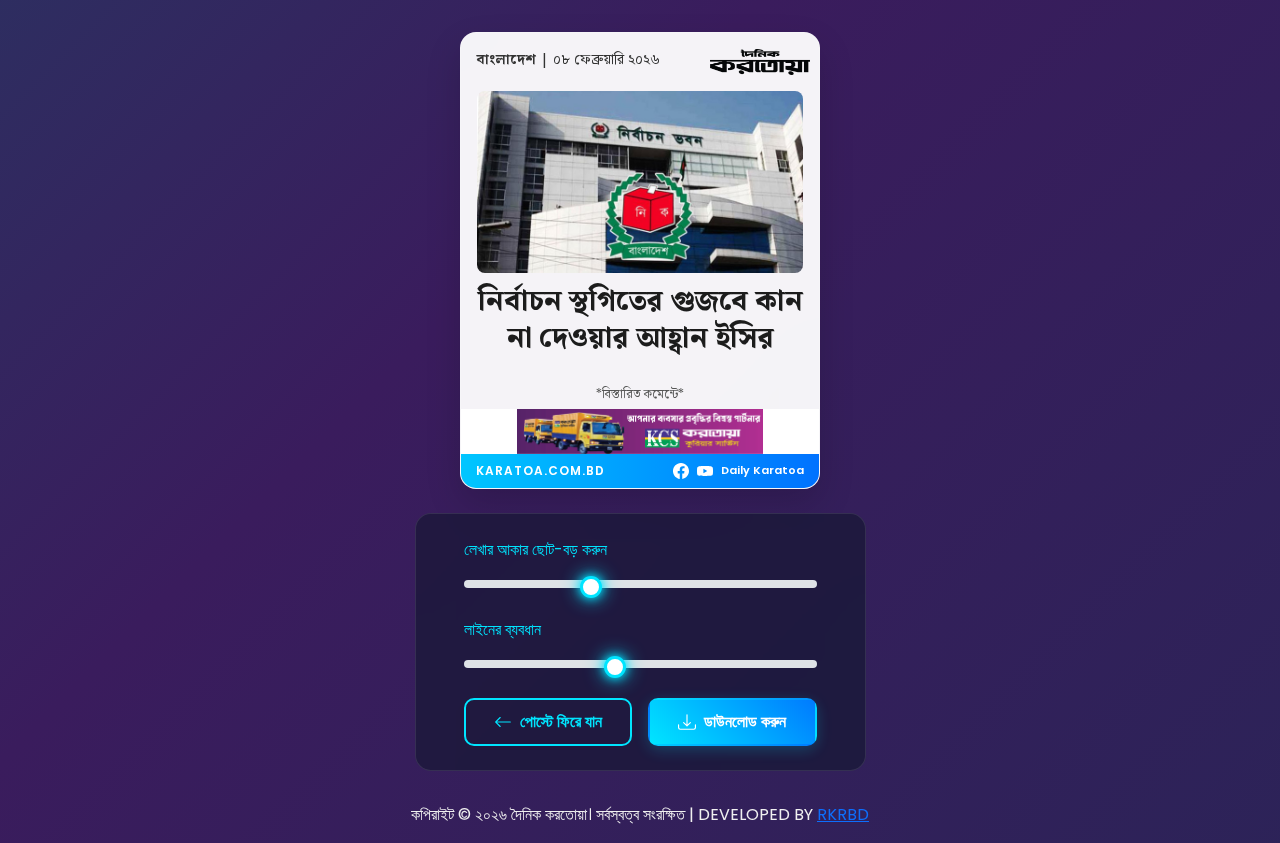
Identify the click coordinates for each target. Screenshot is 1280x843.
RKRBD (843, 814)
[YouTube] (705, 471)
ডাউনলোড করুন (745, 721)
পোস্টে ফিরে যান (561, 721)
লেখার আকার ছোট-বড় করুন (535, 549)
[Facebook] (681, 471)
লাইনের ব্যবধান (502, 629)
